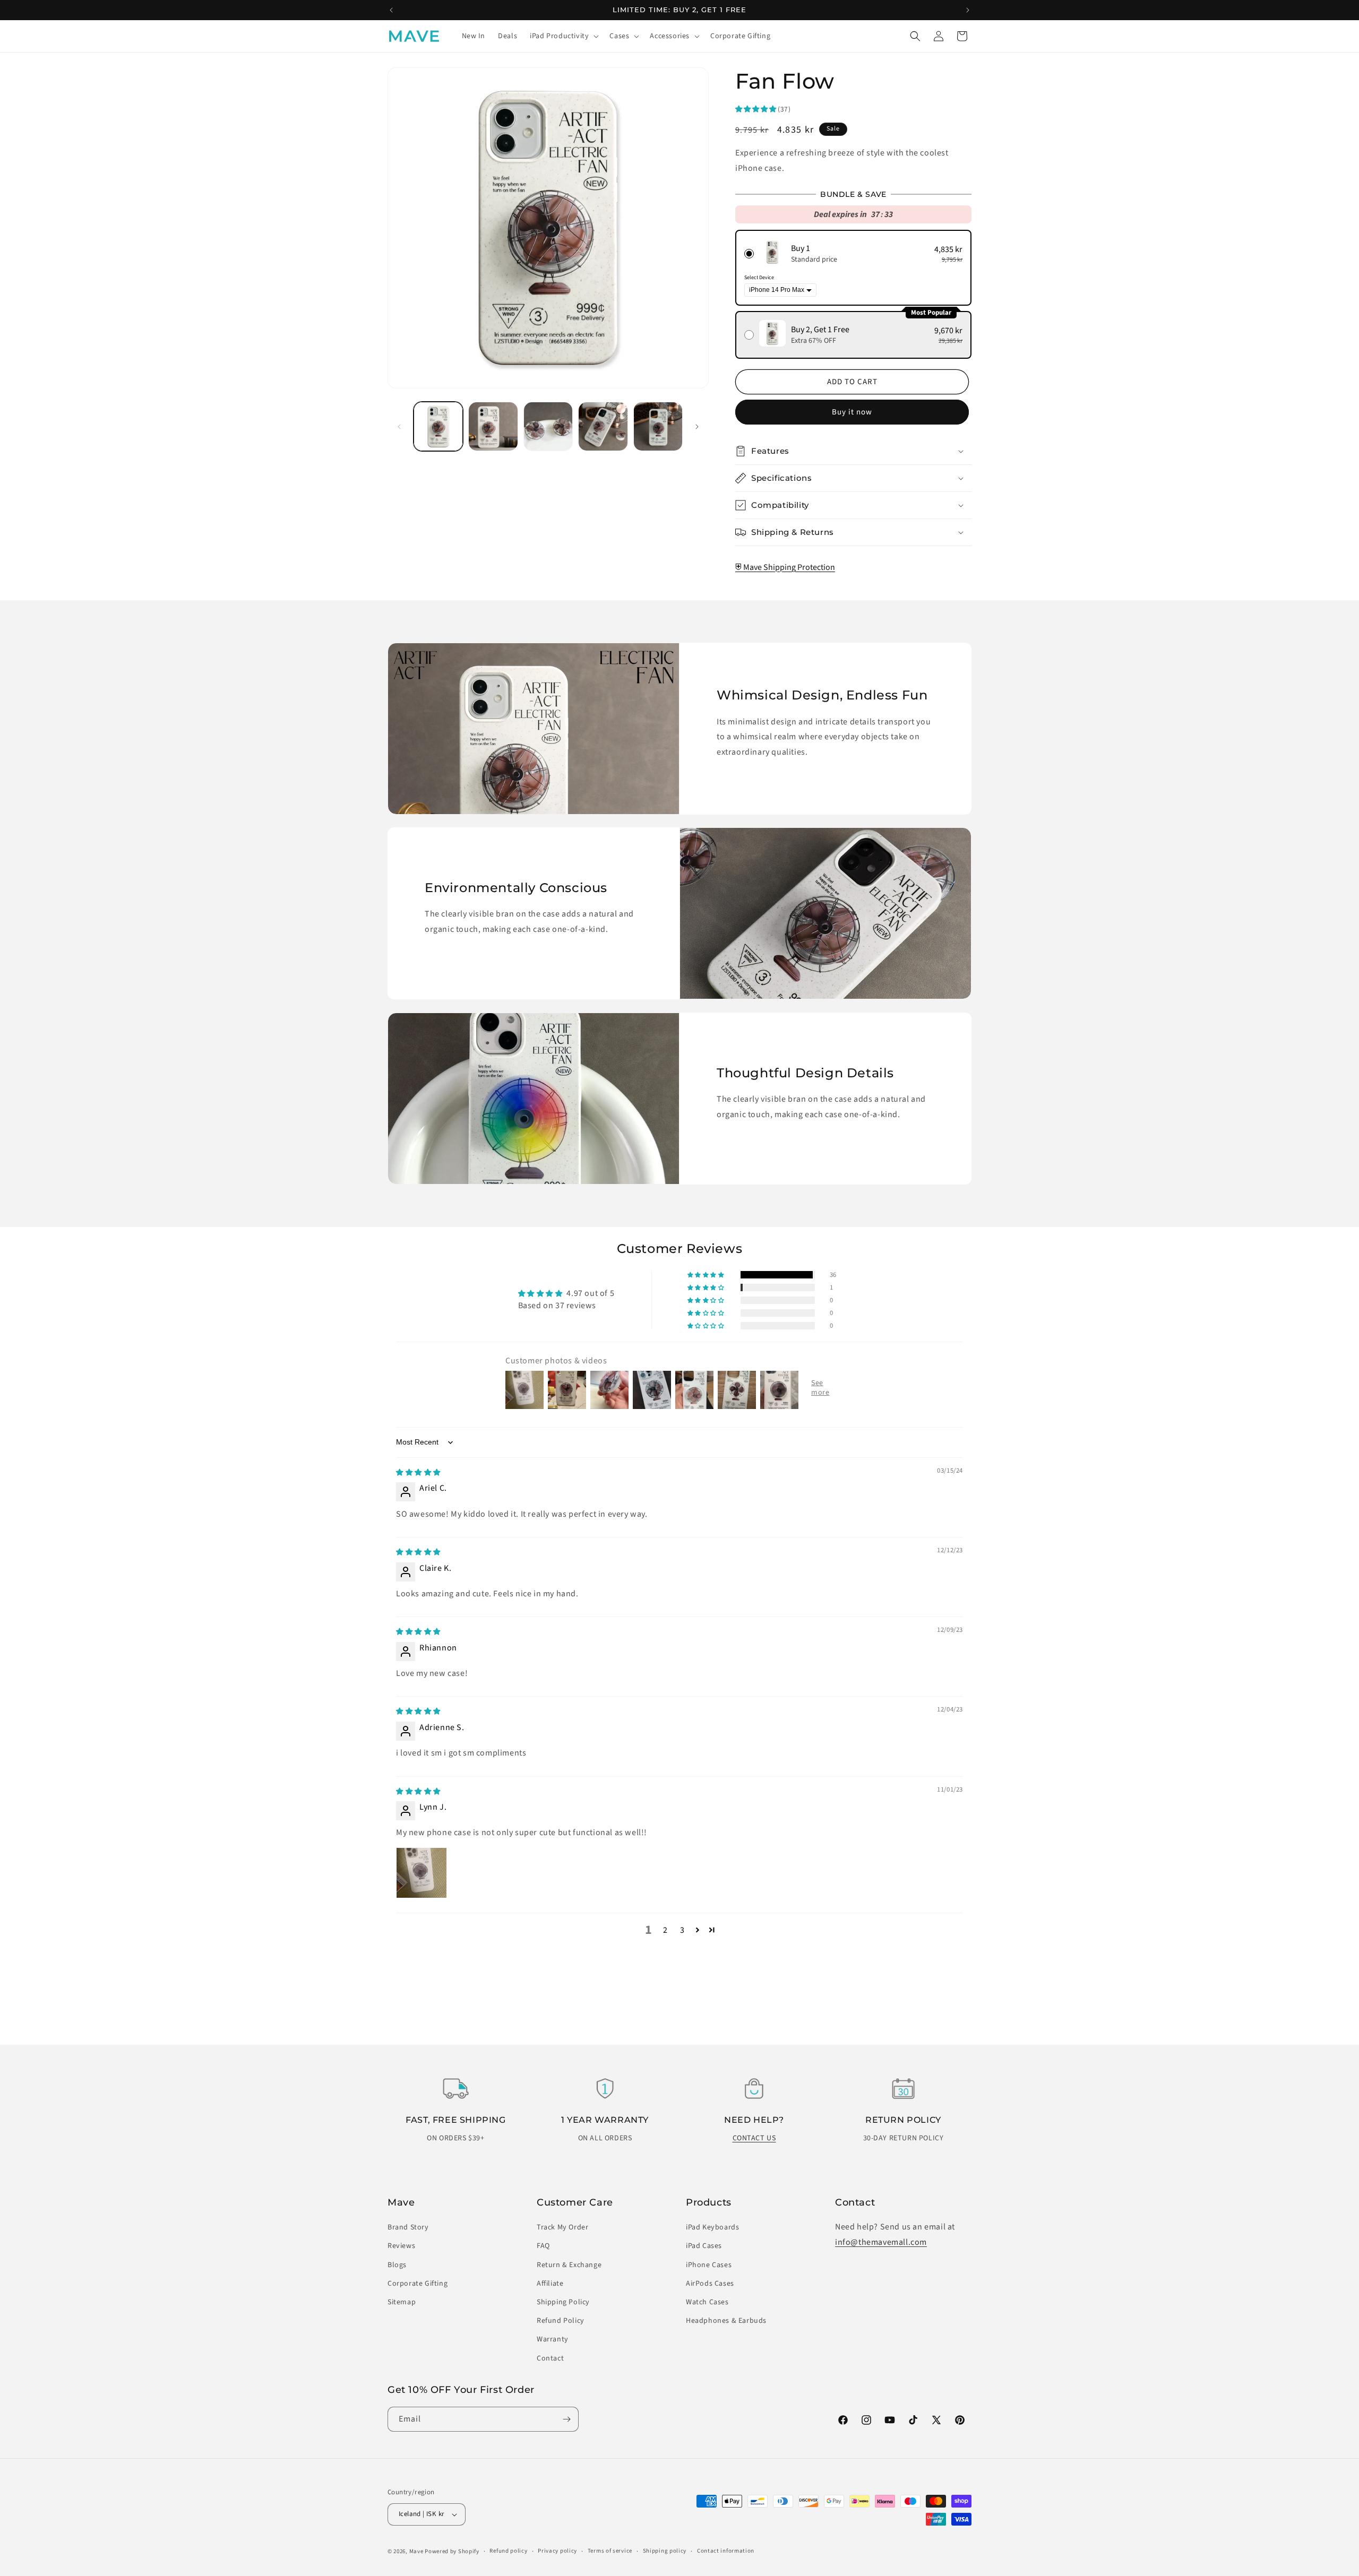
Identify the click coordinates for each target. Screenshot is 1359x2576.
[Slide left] (399, 427)
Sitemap (402, 2302)
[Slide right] (697, 427)
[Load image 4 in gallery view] (603, 426)
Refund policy (508, 2551)
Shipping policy (665, 2551)
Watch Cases (707, 2302)
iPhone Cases (709, 2265)
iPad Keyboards (712, 2227)
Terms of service (610, 2551)
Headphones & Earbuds (726, 2321)
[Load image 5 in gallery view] (658, 426)
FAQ (543, 2246)
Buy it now (852, 412)
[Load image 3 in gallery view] (548, 426)
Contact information (726, 2551)
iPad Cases (704, 2246)
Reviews (401, 2246)
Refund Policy (561, 2321)
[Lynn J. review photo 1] (422, 1873)
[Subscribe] (566, 2419)
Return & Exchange (569, 2265)
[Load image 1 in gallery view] (438, 426)
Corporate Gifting (418, 2284)
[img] (418, 1472)
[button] (563, 36)
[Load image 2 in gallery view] (493, 426)
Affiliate (550, 2284)
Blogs (397, 2265)
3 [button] (682, 1930)
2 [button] (665, 1930)
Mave (416, 2551)
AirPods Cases (710, 2284)
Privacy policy (557, 2551)
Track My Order (562, 2227)
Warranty (553, 2339)
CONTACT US (754, 2138)
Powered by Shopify (452, 2551)
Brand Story (408, 2227)
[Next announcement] (968, 10)
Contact (550, 2358)
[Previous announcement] (391, 10)
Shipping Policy (563, 2302)
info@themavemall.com (881, 2242)
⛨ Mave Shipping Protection (785, 567)
